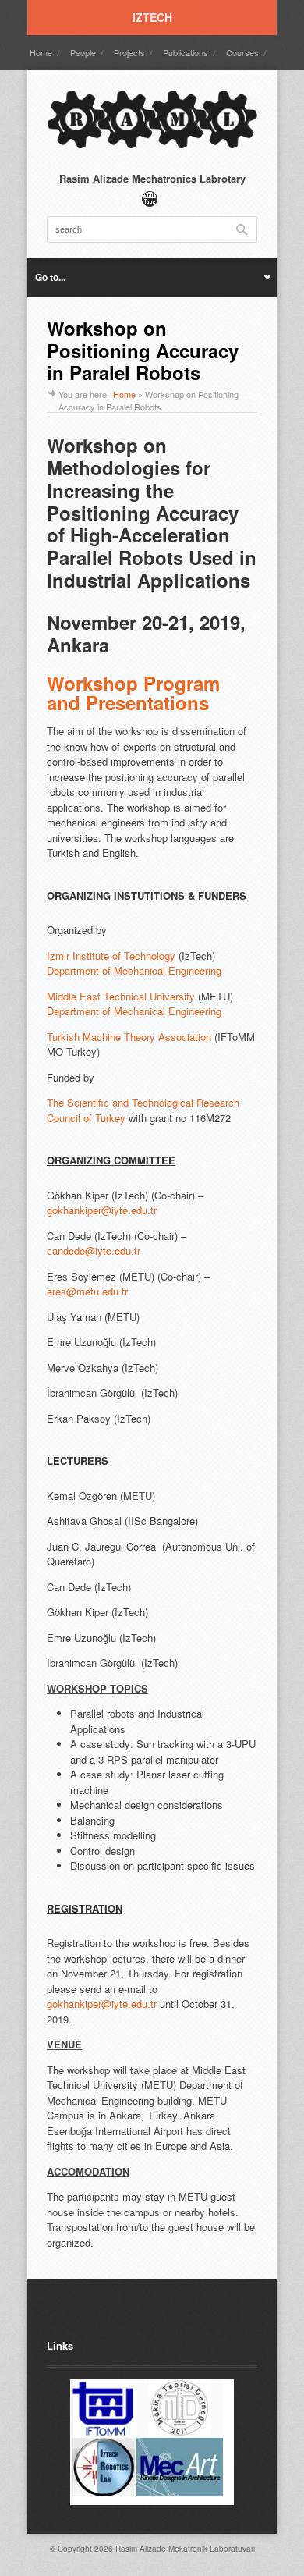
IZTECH (152, 17)
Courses (242, 52)
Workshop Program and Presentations (133, 693)
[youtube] (150, 199)
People (83, 52)
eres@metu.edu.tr (87, 1291)
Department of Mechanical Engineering (134, 970)
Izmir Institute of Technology (111, 956)
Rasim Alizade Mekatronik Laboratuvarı (185, 2549)
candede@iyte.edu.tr (94, 1251)
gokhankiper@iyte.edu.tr (102, 1210)
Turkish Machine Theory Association (129, 1037)
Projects (129, 52)
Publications (186, 52)
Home (41, 52)
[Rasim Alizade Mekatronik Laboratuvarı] (152, 147)
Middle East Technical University (121, 996)
